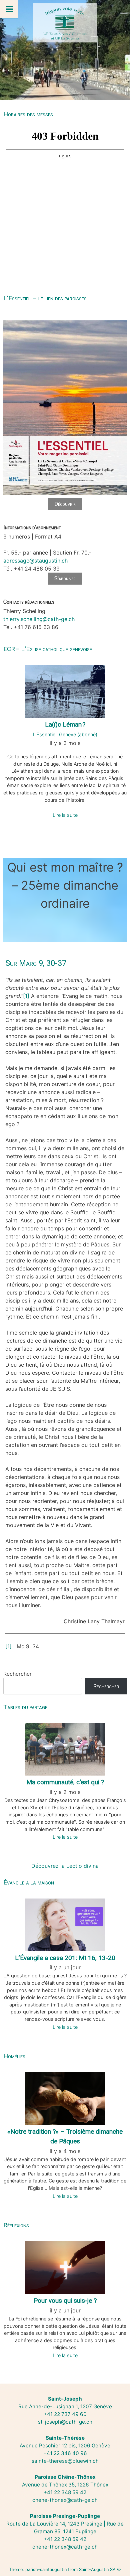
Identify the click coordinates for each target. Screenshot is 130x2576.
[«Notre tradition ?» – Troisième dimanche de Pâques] (65, 2098)
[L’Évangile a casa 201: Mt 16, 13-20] (65, 1924)
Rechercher (17, 1674)
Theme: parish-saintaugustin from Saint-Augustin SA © (65, 2569)
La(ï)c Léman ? (65, 724)
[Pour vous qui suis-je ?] (65, 2267)
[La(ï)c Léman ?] (65, 691)
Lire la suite (65, 815)
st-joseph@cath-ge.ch (65, 2422)
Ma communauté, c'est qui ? (65, 1782)
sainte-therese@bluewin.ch (65, 2461)
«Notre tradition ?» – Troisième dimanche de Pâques (65, 2136)
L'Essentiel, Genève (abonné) (65, 734)
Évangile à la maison (29, 1882)
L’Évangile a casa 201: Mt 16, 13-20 (65, 1958)
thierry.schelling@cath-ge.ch (39, 619)
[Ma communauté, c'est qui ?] (65, 1749)
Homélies (14, 2056)
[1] (26, 996)
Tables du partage (25, 1707)
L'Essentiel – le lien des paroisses (45, 298)
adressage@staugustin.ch (35, 561)
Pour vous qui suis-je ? (65, 2301)
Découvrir (65, 504)
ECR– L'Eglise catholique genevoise (48, 649)
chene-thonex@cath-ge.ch (65, 2500)
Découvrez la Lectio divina (65, 1866)
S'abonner (65, 578)
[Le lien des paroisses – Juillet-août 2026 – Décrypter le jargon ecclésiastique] (65, 494)
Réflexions (16, 2225)
